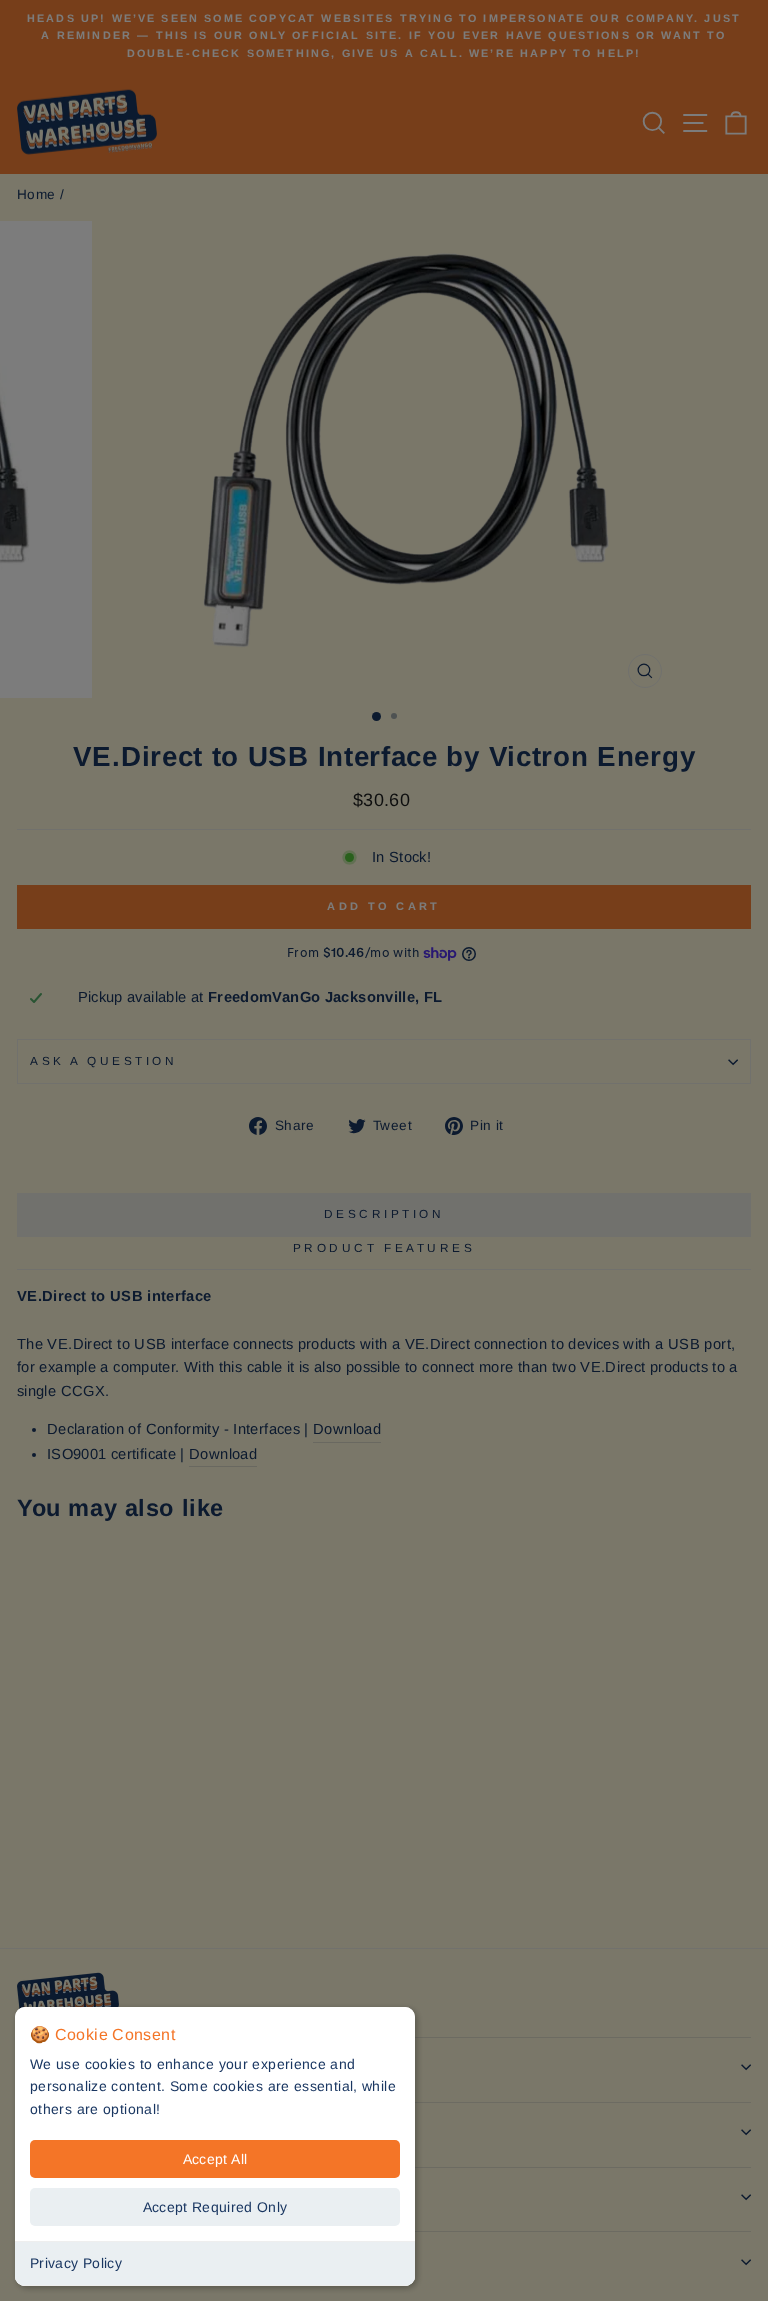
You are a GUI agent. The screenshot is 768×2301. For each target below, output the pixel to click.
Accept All (215, 2159)
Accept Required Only (215, 2207)
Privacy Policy (76, 2263)
